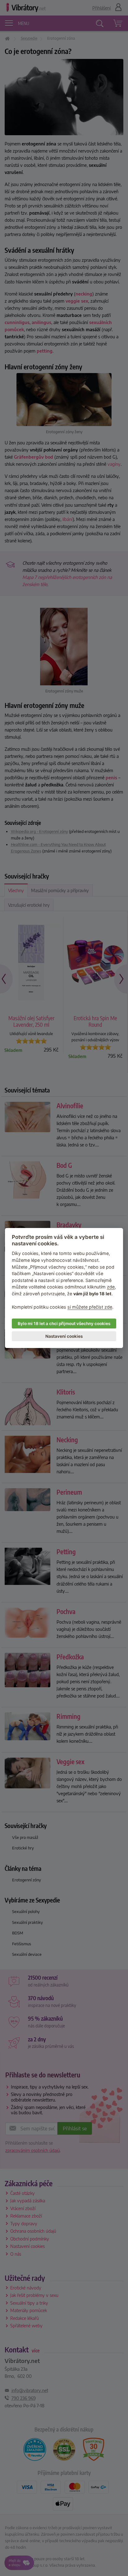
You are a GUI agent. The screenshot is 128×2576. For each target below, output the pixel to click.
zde (111, 1287)
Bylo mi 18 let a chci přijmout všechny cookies (64, 1324)
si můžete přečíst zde (90, 1307)
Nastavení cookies (64, 1336)
